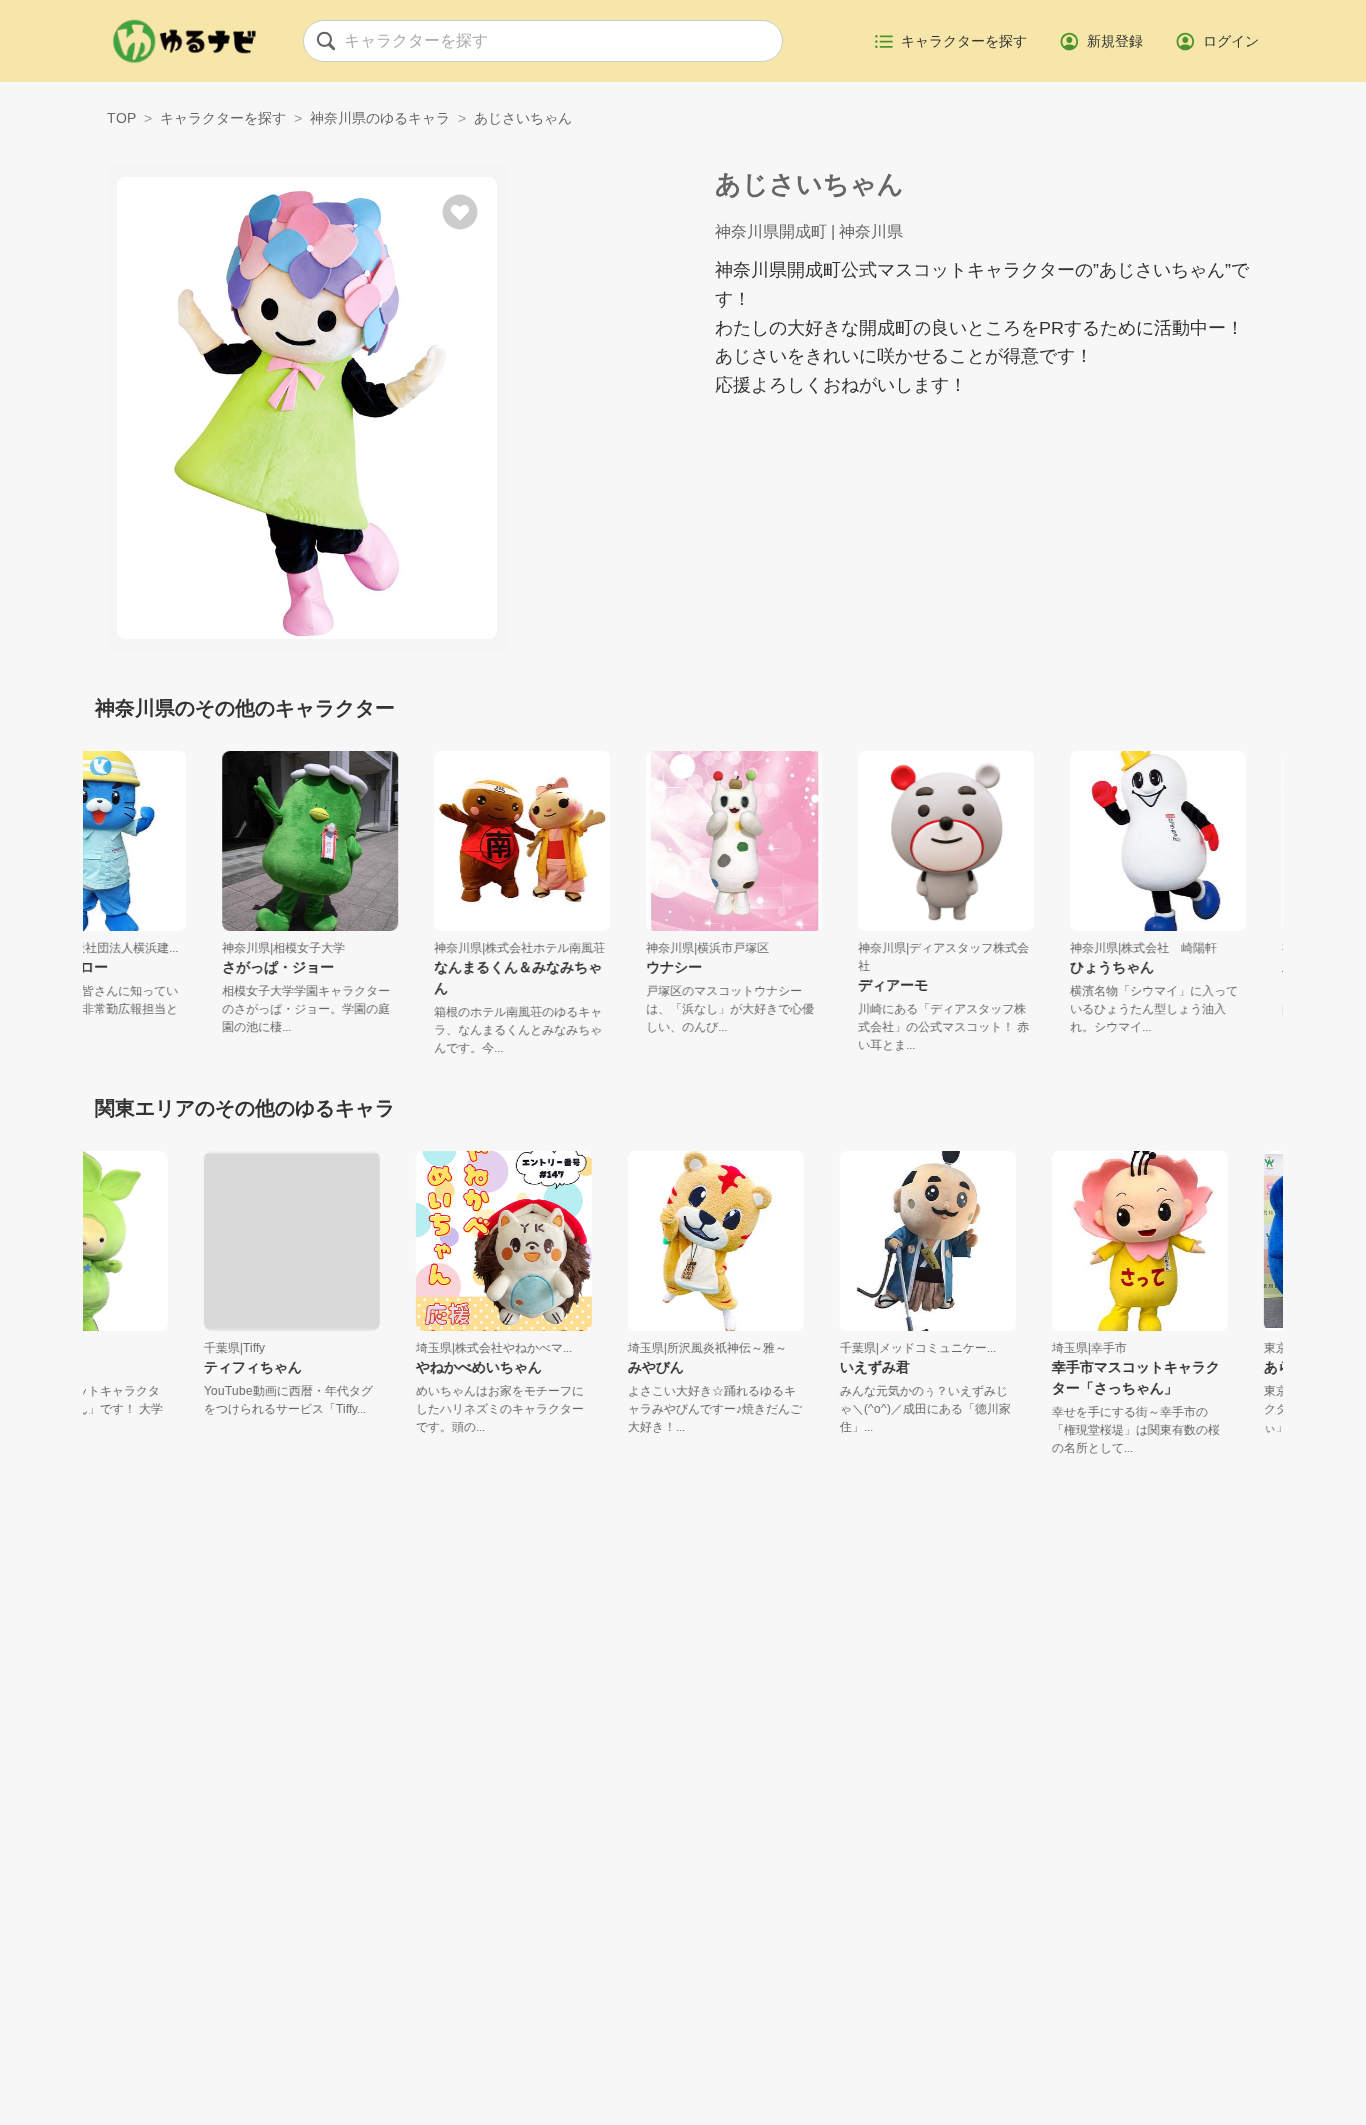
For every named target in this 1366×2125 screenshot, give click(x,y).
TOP (121, 118)
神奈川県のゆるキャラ (380, 118)
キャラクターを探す (223, 118)
